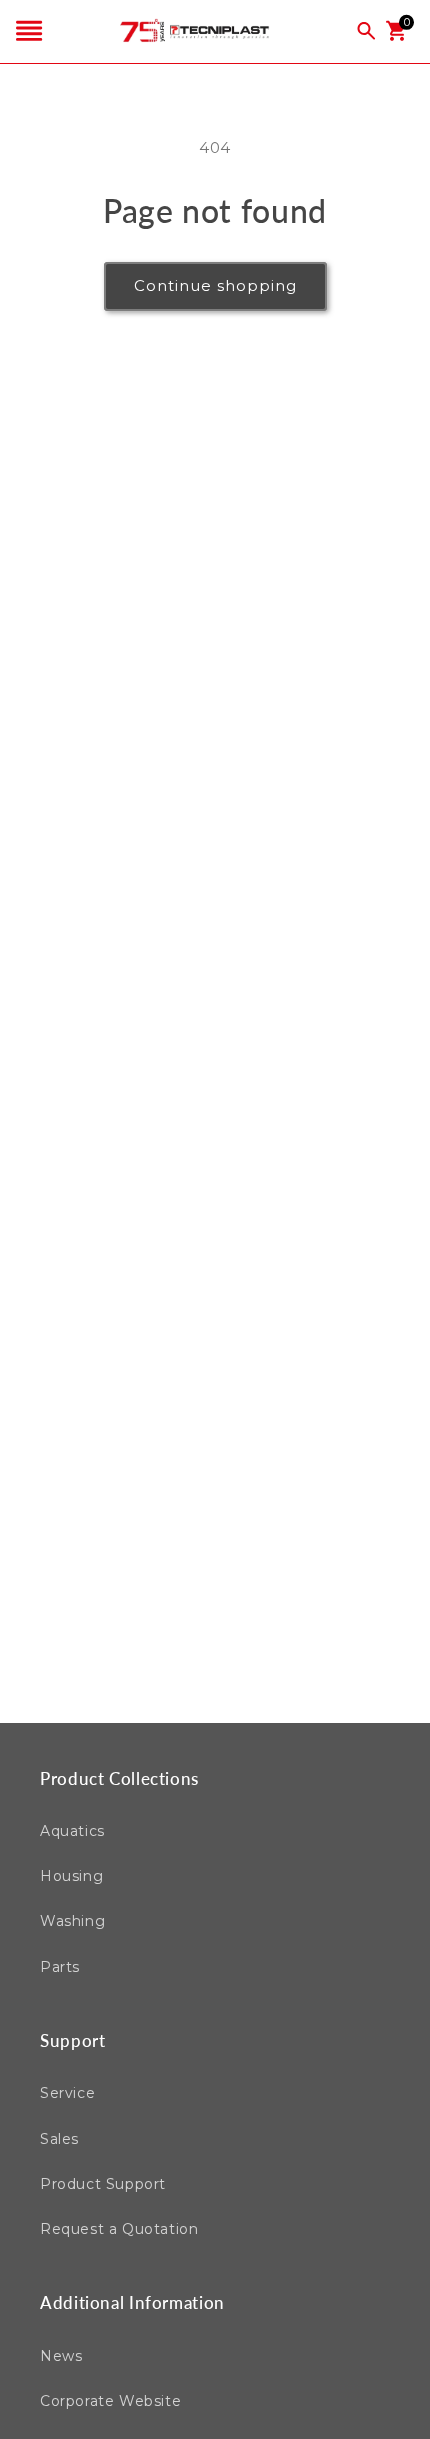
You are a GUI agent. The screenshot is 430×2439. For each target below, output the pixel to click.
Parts (60, 1967)
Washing (72, 1921)
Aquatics (72, 1831)
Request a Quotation (119, 2229)
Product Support (103, 2184)
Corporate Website (110, 2401)
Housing (71, 1876)
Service (67, 2093)
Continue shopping (215, 285)
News (61, 2356)
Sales (59, 2139)
